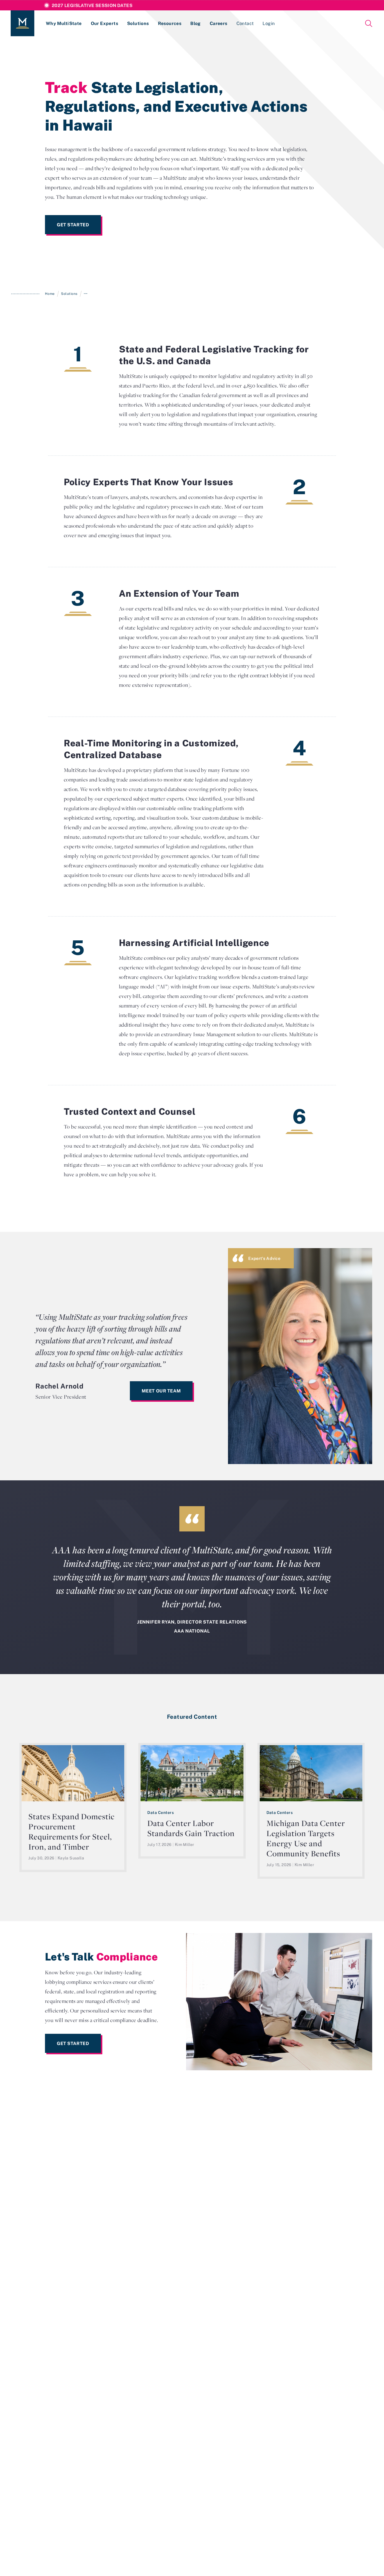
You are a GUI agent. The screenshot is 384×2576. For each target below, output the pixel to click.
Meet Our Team (161, 1391)
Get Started (73, 225)
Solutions (138, 23)
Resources (170, 23)
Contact (245, 23)
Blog (196, 23)
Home (50, 294)
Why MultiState (64, 23)
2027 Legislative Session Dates (92, 5)
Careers (219, 23)
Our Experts (104, 23)
